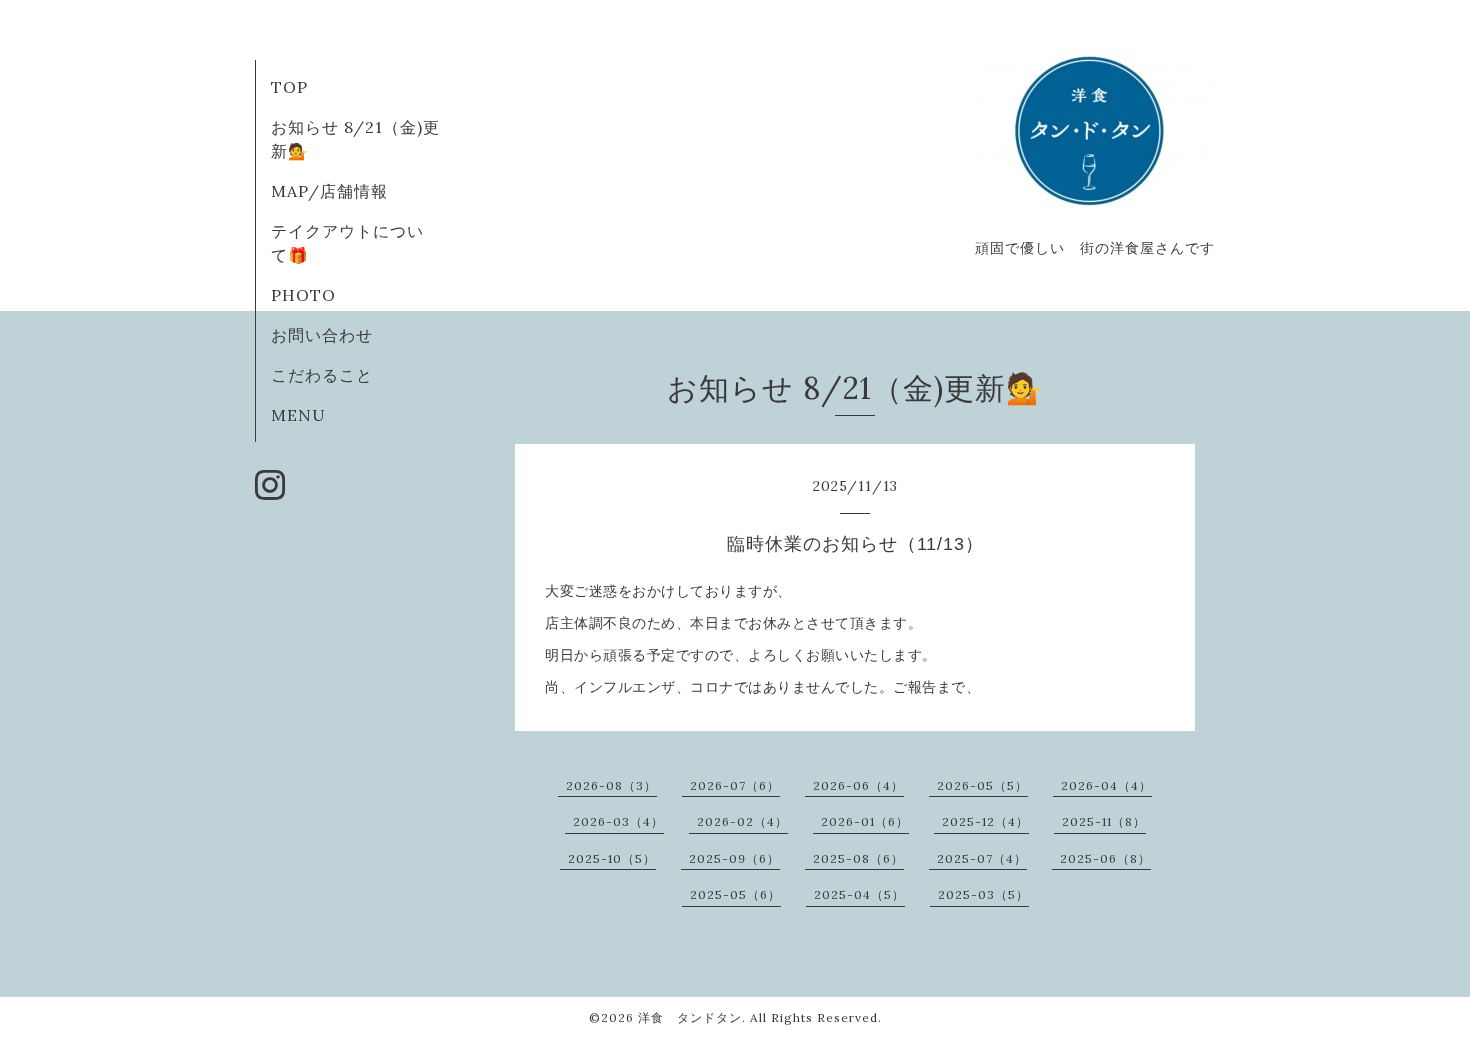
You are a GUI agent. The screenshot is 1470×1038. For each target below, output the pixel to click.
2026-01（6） (865, 821)
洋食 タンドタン (690, 1017)
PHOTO (303, 295)
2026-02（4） (742, 821)
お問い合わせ (322, 335)
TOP (289, 87)
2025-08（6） (858, 858)
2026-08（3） (611, 785)
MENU (298, 415)
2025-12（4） (985, 821)
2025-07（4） (982, 858)
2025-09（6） (734, 858)
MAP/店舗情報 (329, 191)
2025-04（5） (859, 894)
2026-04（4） (1106, 785)
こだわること (322, 375)
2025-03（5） (983, 894)
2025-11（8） (1104, 821)
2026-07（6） (735, 785)
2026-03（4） (618, 821)
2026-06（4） (858, 785)
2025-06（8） (1105, 858)
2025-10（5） (612, 858)
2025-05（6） (735, 894)
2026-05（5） (982, 785)
